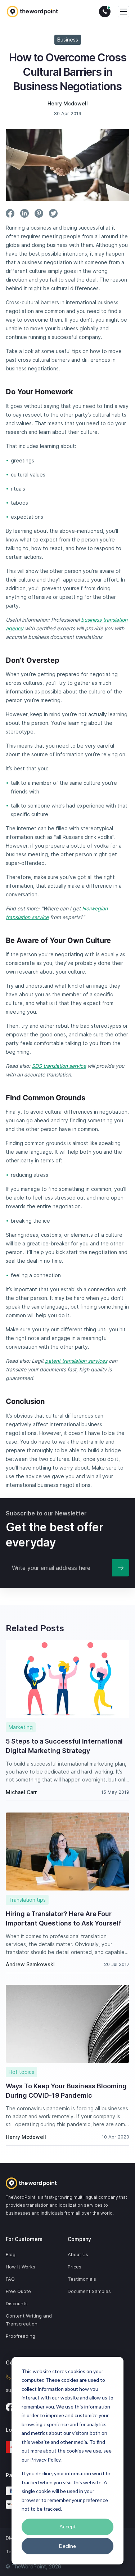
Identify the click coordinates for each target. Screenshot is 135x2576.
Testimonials (82, 2279)
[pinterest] (39, 213)
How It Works (21, 2267)
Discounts (17, 2303)
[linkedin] (24, 213)
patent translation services (76, 1361)
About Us (78, 2254)
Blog (11, 2254)
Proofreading (21, 2336)
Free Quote (18, 2291)
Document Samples (89, 2291)
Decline (67, 2546)
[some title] (67, 2183)
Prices (75, 2267)
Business (68, 40)
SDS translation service (59, 1066)
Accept (68, 2526)
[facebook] (10, 213)
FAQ (10, 2279)
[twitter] (53, 213)
